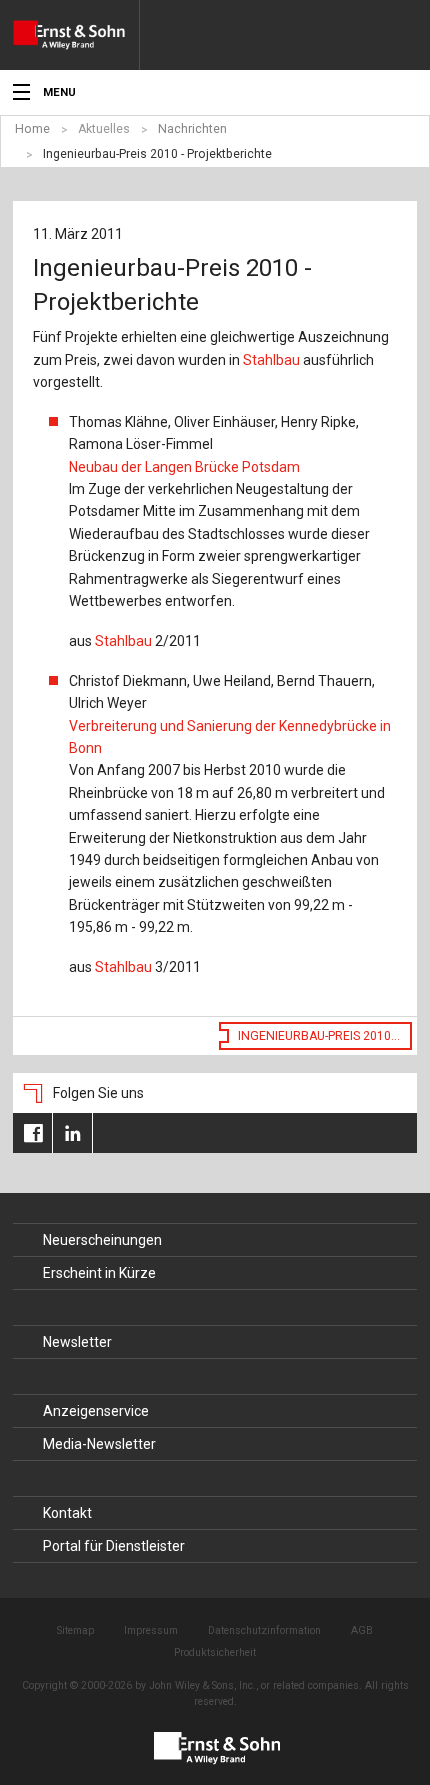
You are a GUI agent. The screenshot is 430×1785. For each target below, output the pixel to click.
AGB (362, 1630)
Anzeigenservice (96, 1411)
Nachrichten (192, 129)
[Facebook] (32, 1133)
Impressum (151, 1630)
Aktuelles (104, 129)
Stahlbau (271, 360)
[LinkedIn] (72, 1133)
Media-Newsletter (99, 1444)
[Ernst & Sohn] (76, 35)
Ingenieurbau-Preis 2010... (319, 1036)
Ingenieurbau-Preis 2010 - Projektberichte (157, 154)
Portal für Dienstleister (114, 1546)
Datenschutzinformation (264, 1630)
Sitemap (75, 1630)
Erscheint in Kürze (99, 1273)
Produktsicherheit (215, 1652)
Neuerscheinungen (102, 1240)
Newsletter (77, 1342)
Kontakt (67, 1513)
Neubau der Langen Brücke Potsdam (184, 467)
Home (32, 129)
